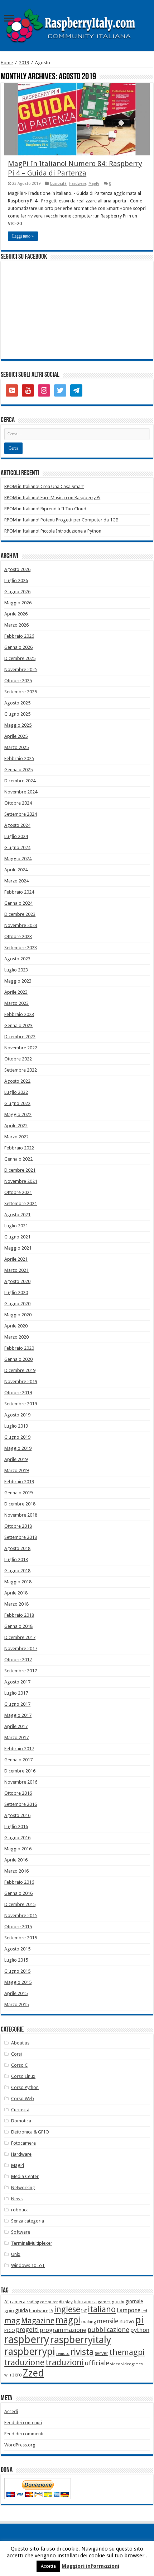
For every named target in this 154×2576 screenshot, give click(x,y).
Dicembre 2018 (20, 1504)
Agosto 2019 (17, 1415)
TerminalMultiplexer (32, 2243)
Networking (23, 2188)
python (140, 2330)
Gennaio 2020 (18, 1359)
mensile (108, 2321)
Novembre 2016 (21, 1782)
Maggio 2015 (18, 1982)
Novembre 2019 (21, 1381)
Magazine (38, 2321)
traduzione (24, 2362)
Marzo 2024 (16, 881)
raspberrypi (30, 2352)
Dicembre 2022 (20, 1037)
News (17, 2199)
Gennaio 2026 (18, 647)
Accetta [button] (48, 2566)
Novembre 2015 (21, 1915)
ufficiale (97, 2363)
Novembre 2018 (21, 1515)
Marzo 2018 (16, 1604)
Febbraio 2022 (19, 1148)
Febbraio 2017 (19, 1749)
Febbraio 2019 (19, 1482)
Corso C (19, 2065)
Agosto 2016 (17, 1815)
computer (49, 2302)
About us (20, 2043)
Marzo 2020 (16, 1337)
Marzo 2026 (16, 625)
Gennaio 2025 (18, 770)
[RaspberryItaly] (77, 25)
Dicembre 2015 (20, 1904)
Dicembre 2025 (20, 658)
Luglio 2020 (16, 1292)
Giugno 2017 (17, 1704)
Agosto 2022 (17, 1081)
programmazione (63, 2330)
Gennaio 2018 (18, 1626)
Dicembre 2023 (20, 914)
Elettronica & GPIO (30, 2132)
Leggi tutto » (23, 236)
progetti (27, 2330)
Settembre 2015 (21, 1938)
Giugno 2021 (17, 1237)
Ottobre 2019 (18, 1393)
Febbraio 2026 (19, 636)
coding (33, 2302)
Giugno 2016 (17, 1838)
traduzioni (65, 2362)
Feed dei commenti (24, 2434)
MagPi (94, 184)
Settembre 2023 (21, 948)
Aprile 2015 (16, 1993)
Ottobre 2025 (18, 681)
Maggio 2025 (18, 725)
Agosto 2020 (17, 1281)
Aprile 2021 (16, 1259)
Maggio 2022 (18, 1114)
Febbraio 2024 (19, 892)
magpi (68, 2320)
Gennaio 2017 (18, 1760)
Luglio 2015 (16, 1960)
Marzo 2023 (16, 1003)
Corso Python (25, 2087)
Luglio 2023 (16, 970)
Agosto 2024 (17, 825)
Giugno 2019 (17, 1437)
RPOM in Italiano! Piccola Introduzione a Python (53, 531)
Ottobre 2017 (18, 1660)
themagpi (127, 2352)
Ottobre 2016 (18, 1793)
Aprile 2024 (16, 870)
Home (7, 63)
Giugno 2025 (17, 714)
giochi (118, 2302)
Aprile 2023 (16, 992)
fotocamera (85, 2302)
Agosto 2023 (17, 959)
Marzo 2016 (16, 1871)
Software (21, 2232)
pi (139, 2320)
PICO (10, 2330)
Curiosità (58, 184)
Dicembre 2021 (20, 1170)
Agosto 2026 (17, 569)
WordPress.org (20, 2445)
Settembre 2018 (21, 1537)
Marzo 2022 (16, 1137)
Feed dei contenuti (23, 2423)
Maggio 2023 (18, 981)
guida (21, 2310)
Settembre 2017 (21, 1671)
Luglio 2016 (16, 1826)
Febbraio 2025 (19, 758)
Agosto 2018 (17, 1548)
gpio (9, 2311)
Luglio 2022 (16, 1092)
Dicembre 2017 (20, 1637)
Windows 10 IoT (28, 2265)
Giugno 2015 (17, 1971)
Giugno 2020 (17, 1304)
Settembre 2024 (21, 814)
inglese (67, 2310)
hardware (38, 2311)
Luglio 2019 (16, 1426)
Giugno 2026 (17, 592)
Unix (16, 2254)
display (66, 2302)
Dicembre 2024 (20, 781)
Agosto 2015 (17, 1949)
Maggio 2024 (18, 859)
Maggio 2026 (18, 603)
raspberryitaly (81, 2340)
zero (17, 2375)
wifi (8, 2375)
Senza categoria (28, 2221)
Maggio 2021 (18, 1248)
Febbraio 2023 (19, 1014)
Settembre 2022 (21, 1070)
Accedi (11, 2411)
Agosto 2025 (17, 703)
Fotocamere (23, 2143)
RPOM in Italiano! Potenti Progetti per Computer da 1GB (61, 520)
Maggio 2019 (18, 1448)
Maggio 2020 (18, 1315)
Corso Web (23, 2099)
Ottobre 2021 (18, 1192)
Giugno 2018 (17, 1571)
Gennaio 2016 (18, 1893)
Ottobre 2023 (18, 936)
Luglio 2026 (16, 580)
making (89, 2322)
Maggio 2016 (18, 1849)
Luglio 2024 (16, 836)
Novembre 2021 (21, 1181)
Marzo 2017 (16, 1737)
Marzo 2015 (16, 2004)
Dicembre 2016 (20, 1771)
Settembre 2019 (21, 1404)
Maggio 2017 (18, 1715)
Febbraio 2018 (19, 1615)
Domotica (21, 2121)
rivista (82, 2352)
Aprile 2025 (16, 736)
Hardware (78, 184)
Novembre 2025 (21, 669)
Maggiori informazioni (90, 2566)
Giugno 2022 (17, 1103)
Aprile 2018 (16, 1593)
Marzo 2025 (16, 747)
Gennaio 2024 (18, 903)
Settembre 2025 (21, 692)
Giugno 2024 (17, 847)
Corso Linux (23, 2076)
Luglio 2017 (16, 1693)
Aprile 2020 (16, 1326)
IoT (84, 2311)
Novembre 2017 (21, 1648)
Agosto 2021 (17, 1215)
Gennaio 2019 (18, 1493)
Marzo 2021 (16, 1270)
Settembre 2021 (21, 1203)
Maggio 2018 (18, 1582)
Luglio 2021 (16, 1226)
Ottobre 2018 (18, 1526)
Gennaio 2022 (18, 1159)
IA (51, 2311)
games (104, 2302)
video (115, 2364)
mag (12, 2321)
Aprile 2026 (16, 614)
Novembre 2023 (21, 925)
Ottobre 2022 (18, 1059)
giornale (134, 2301)
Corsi (16, 2054)
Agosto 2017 (17, 1682)
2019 (24, 63)
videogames (132, 2364)
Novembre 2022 (21, 1048)
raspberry (27, 2340)
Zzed (33, 2373)
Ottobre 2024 (18, 803)
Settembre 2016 (21, 1804)
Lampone (129, 2310)
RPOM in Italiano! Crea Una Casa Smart (44, 486)
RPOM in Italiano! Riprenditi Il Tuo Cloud (45, 509)
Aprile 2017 (16, 1726)
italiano (102, 2309)
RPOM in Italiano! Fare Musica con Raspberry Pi (52, 498)
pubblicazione (108, 2330)
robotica (20, 2210)
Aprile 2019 (16, 1459)
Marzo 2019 (16, 1470)
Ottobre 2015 (18, 1927)
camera (18, 2302)
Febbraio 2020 (19, 1348)
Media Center (25, 2176)
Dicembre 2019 (20, 1370)
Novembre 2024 (21, 792)
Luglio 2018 (16, 1559)
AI (7, 2302)
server (102, 2353)
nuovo (127, 2322)
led (144, 2311)
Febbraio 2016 (19, 1882)
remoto (63, 2354)
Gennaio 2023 (18, 1025)
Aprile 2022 (16, 1126)
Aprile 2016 (16, 1860)
